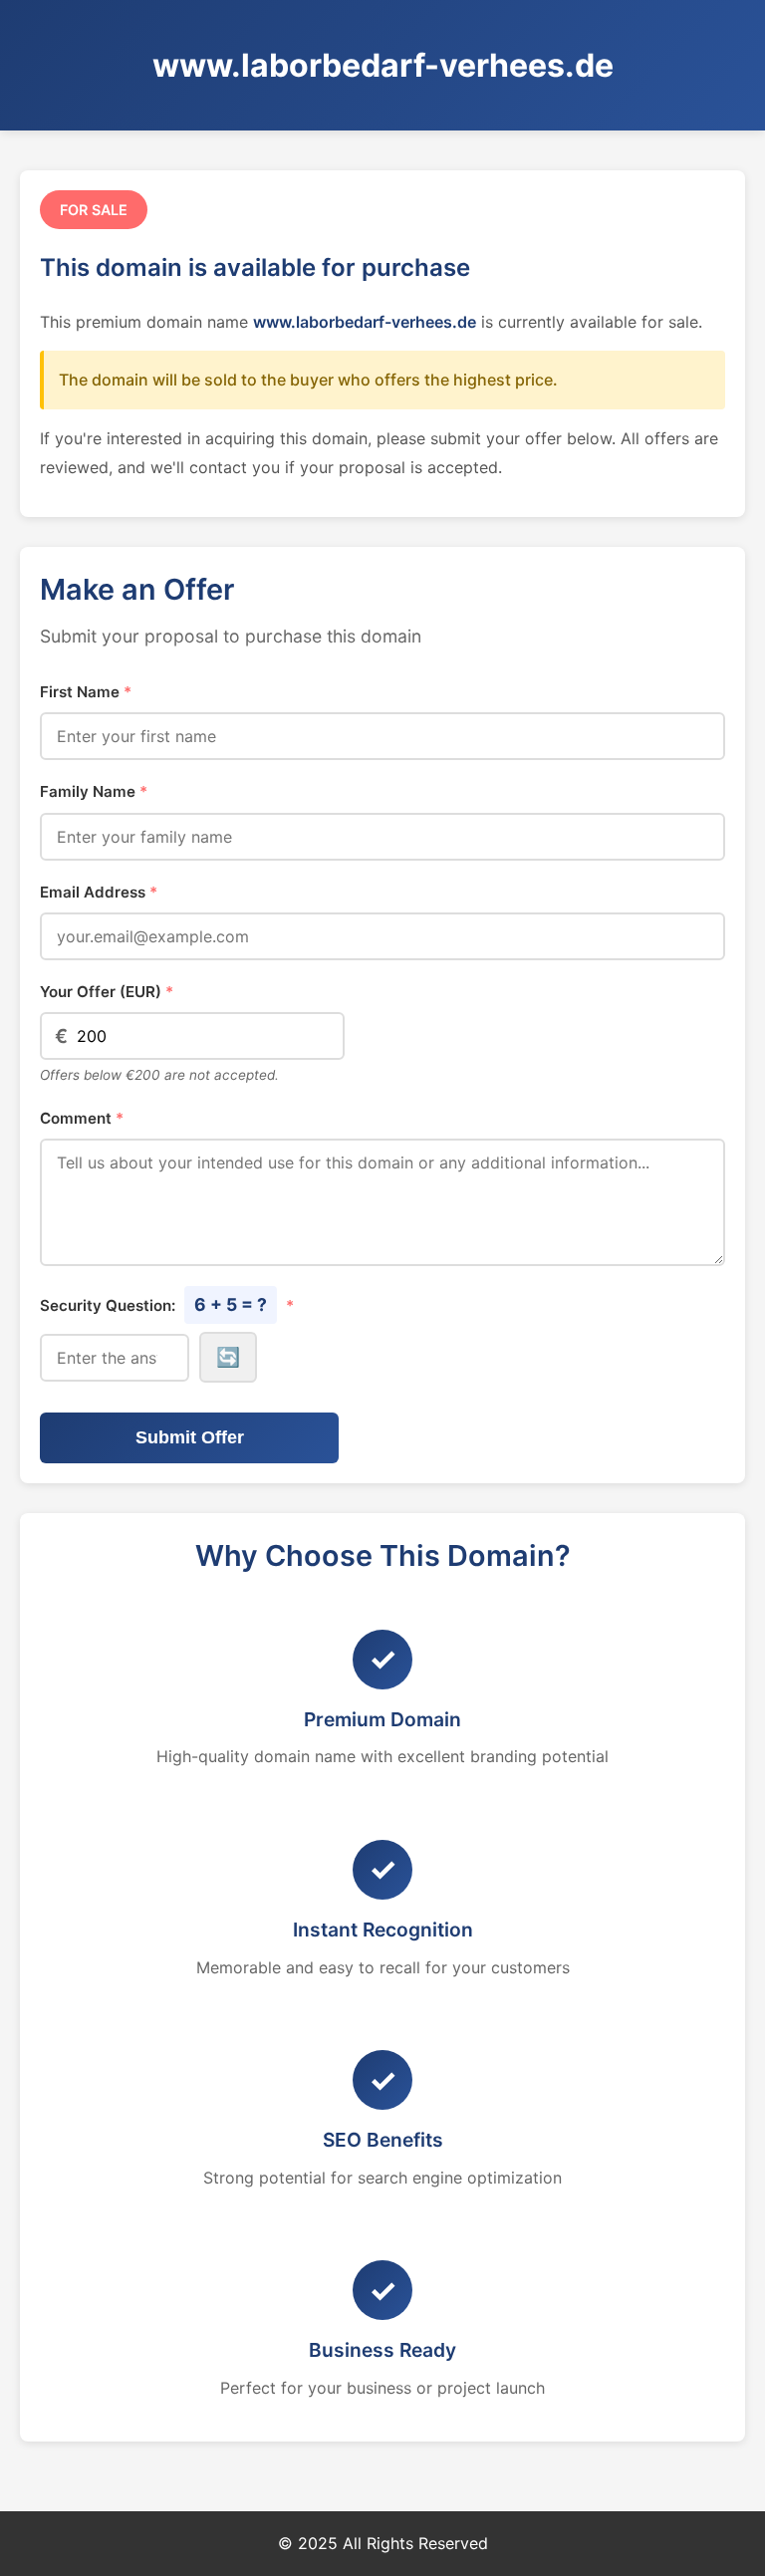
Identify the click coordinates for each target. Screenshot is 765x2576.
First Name (86, 692)
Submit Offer (190, 1437)
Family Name (94, 791)
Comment (82, 1118)
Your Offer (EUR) (107, 992)
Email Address (99, 892)
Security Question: (167, 1304)
